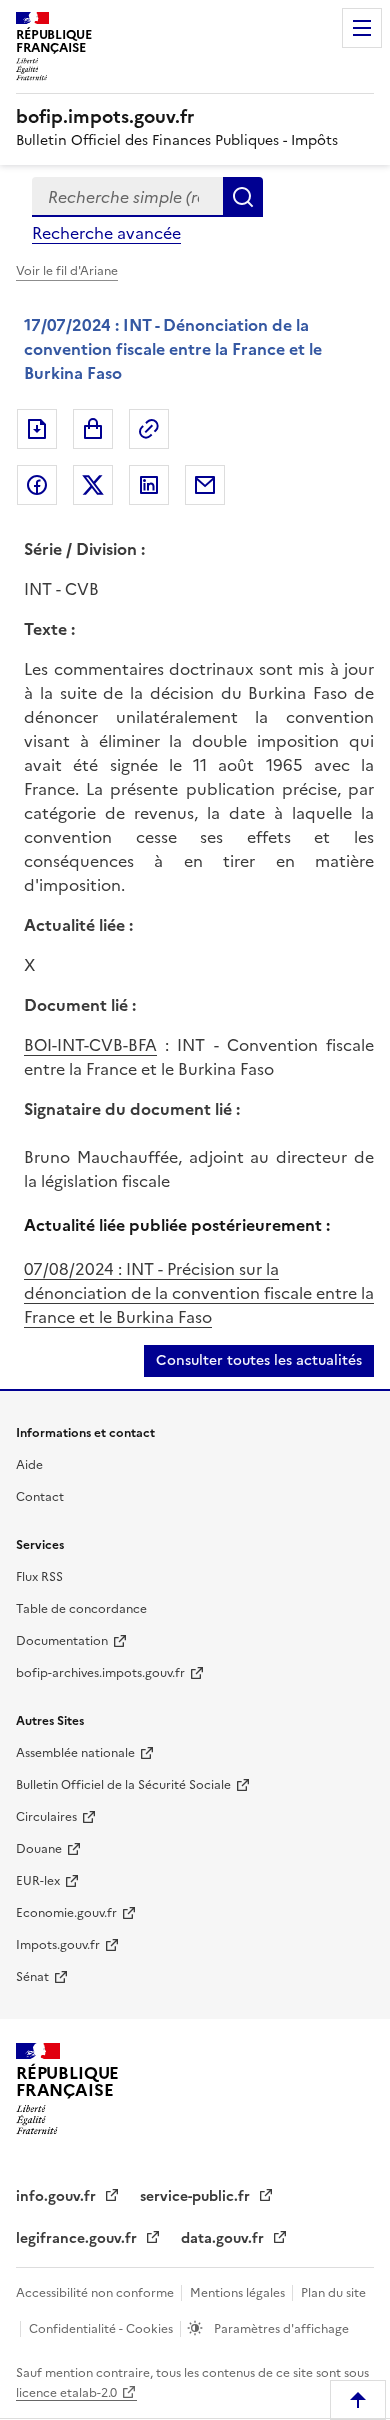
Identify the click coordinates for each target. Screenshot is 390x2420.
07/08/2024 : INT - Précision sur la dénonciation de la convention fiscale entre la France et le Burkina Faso (199, 1293)
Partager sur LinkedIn (149, 485)
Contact (40, 1497)
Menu (362, 28)
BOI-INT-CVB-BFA (90, 1045)
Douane (39, 1849)
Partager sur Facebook (37, 485)
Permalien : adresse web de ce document (149, 429)
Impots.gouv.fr (58, 1945)
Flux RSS (39, 1577)
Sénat (32, 1977)
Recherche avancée (106, 233)
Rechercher (243, 197)
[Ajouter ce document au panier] (93, 429)
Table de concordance (81, 1609)
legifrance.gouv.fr (78, 2238)
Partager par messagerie (205, 485)
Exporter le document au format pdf (37, 429)
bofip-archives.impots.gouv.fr (100, 1673)
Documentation (62, 1641)
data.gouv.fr (224, 2238)
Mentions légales (239, 2293)
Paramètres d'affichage (280, 2329)
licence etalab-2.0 (66, 2393)
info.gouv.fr (58, 2196)
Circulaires (46, 1817)
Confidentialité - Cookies (102, 2329)
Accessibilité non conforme (96, 2293)
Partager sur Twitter (93, 485)
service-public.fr (197, 2196)
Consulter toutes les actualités (259, 1360)
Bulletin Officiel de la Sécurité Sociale (123, 1785)
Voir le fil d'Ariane (67, 271)
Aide (29, 1465)
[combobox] (127, 197)
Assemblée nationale (75, 1753)
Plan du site (333, 2293)
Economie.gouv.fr (66, 1913)
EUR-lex (38, 1881)
